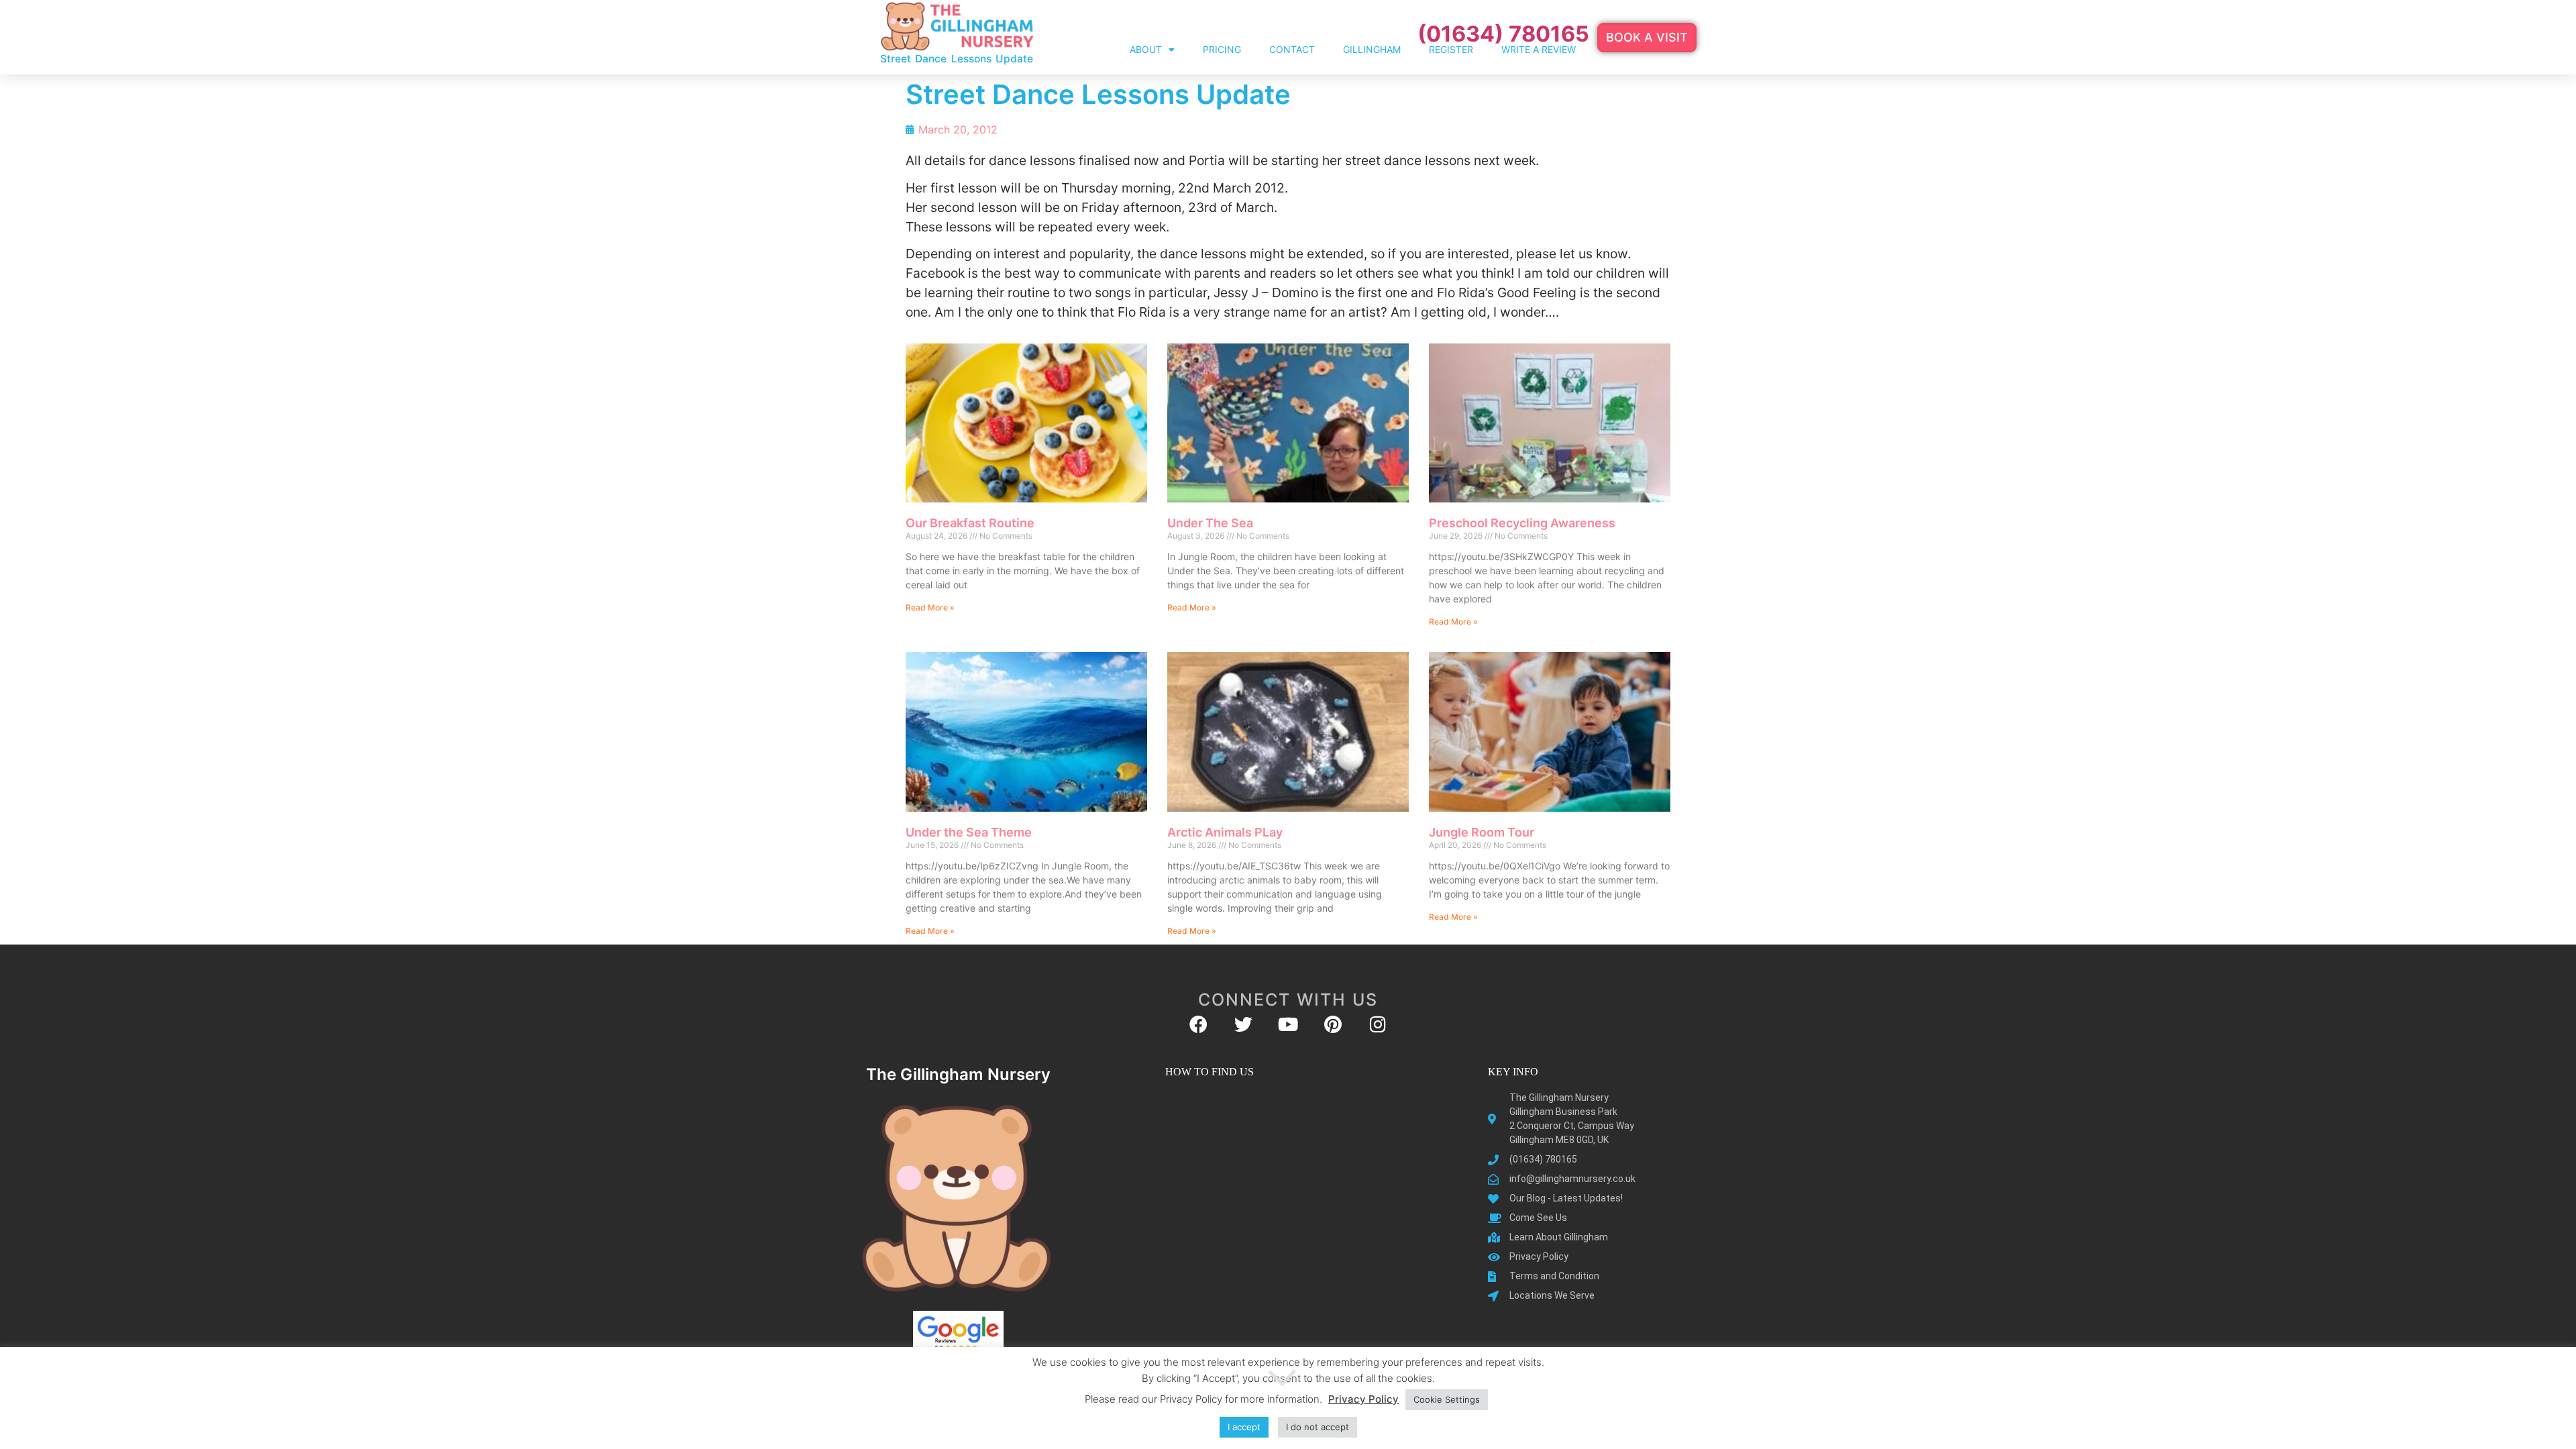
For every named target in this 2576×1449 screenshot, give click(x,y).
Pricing (1222, 49)
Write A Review (1539, 49)
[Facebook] (1198, 1024)
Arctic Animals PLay (1225, 832)
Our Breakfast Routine (970, 523)
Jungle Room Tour (1482, 832)
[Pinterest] (1333, 1024)
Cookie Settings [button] (1447, 1399)
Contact (1292, 49)
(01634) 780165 (1503, 34)
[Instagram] (1378, 1024)
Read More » (930, 607)
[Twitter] (1243, 1024)
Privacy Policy (1363, 1399)
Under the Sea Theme (969, 832)
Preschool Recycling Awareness (1522, 523)
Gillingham (1372, 49)
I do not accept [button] (1318, 1427)
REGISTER (1451, 49)
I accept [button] (1244, 1427)
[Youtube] (1288, 1024)
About (1146, 49)
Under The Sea (1210, 523)
